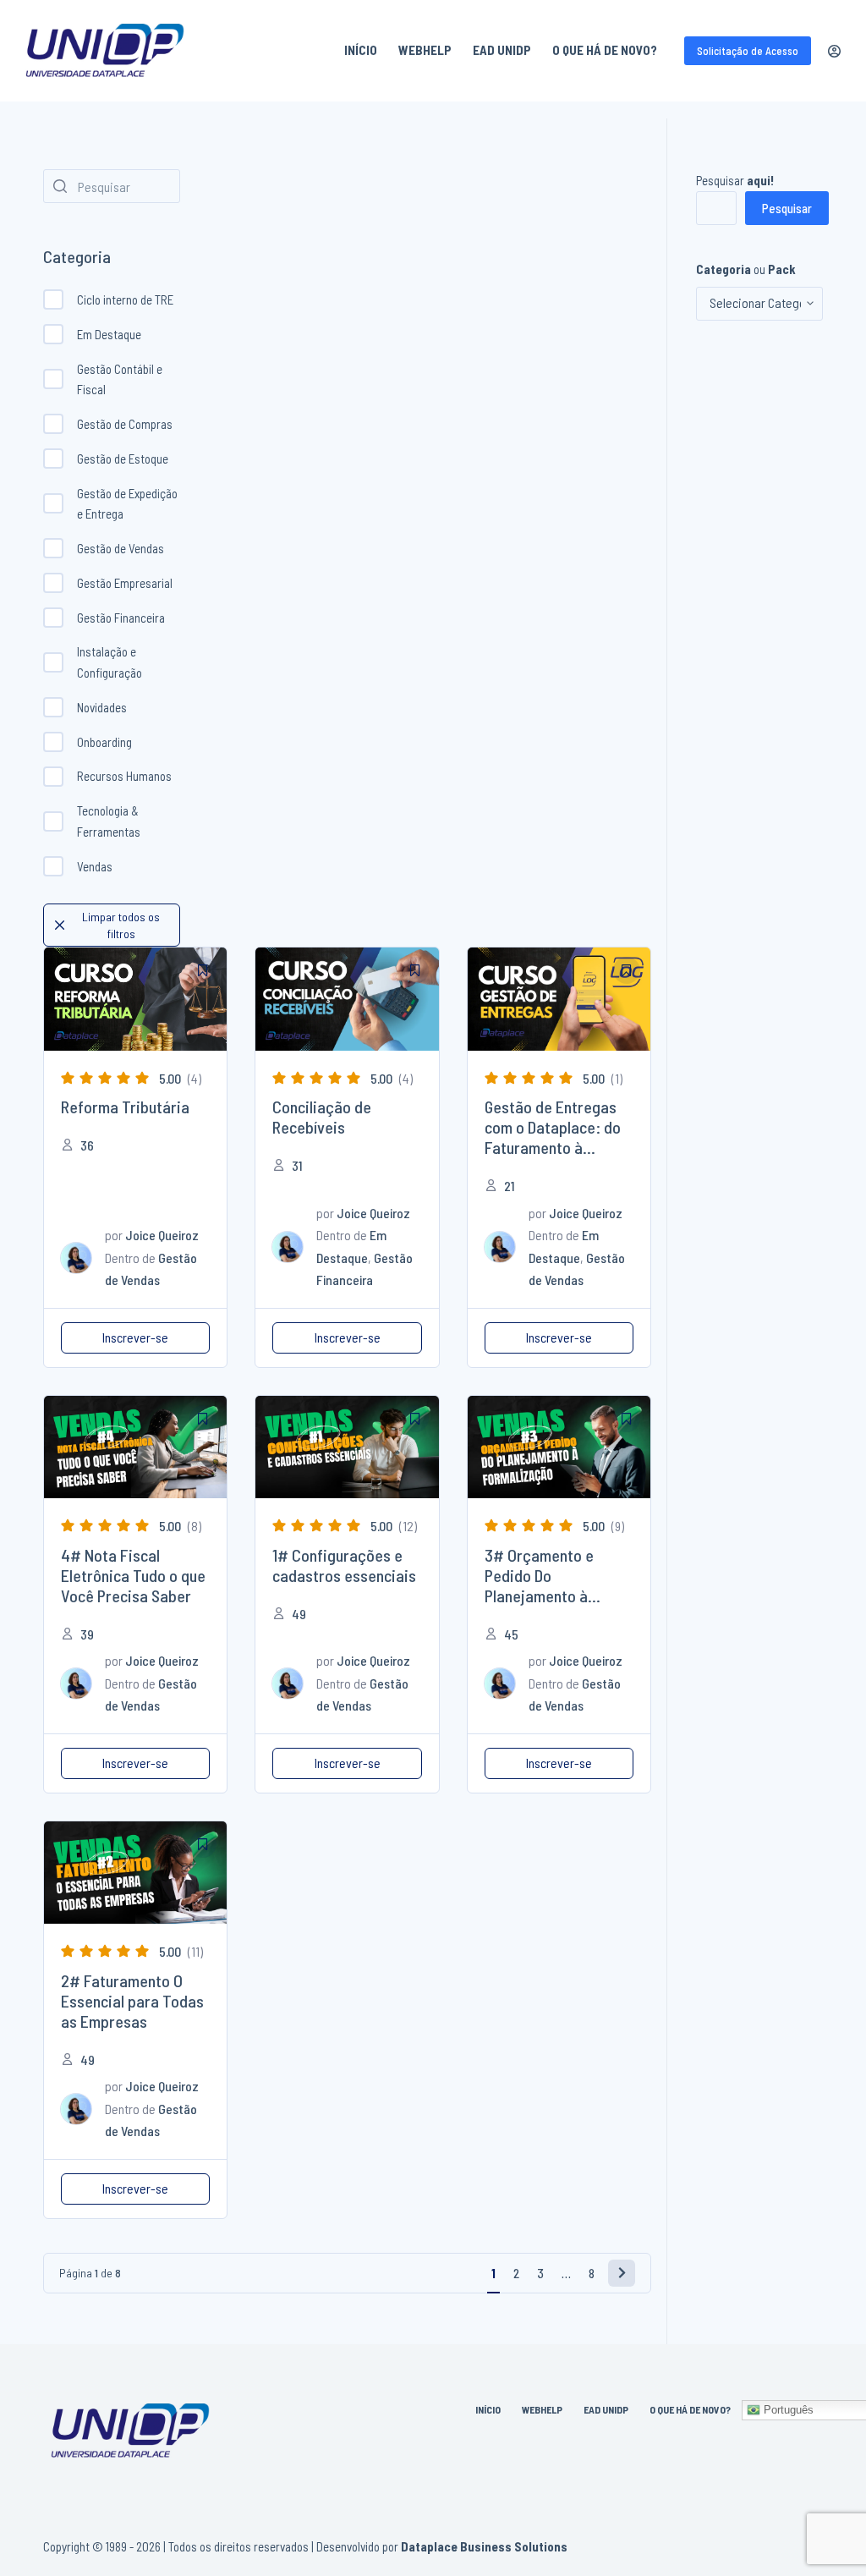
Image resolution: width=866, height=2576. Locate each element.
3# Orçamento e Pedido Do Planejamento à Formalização (539, 1585)
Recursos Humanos (124, 776)
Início (361, 50)
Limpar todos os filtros (121, 925)
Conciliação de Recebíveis (322, 1117)
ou (746, 269)
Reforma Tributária (125, 1107)
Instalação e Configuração (110, 662)
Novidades (102, 707)
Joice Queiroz (162, 1235)
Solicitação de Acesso (748, 51)
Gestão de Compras (125, 424)
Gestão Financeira (121, 618)
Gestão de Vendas (121, 548)
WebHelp (425, 50)
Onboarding (104, 742)
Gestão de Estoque (123, 459)
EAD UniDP (502, 50)
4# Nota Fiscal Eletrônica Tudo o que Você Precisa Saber (133, 1575)
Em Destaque (109, 334)
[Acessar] (834, 51)
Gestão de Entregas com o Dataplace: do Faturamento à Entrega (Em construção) (553, 1147)
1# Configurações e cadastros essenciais (344, 1565)
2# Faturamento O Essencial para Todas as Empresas (132, 2001)
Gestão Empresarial (125, 583)
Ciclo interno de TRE (125, 299)
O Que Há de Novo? (605, 50)
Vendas (95, 866)
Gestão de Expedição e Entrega (127, 504)
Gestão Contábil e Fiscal (120, 379)
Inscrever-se (135, 1337)
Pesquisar (735, 180)
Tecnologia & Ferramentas (109, 821)
